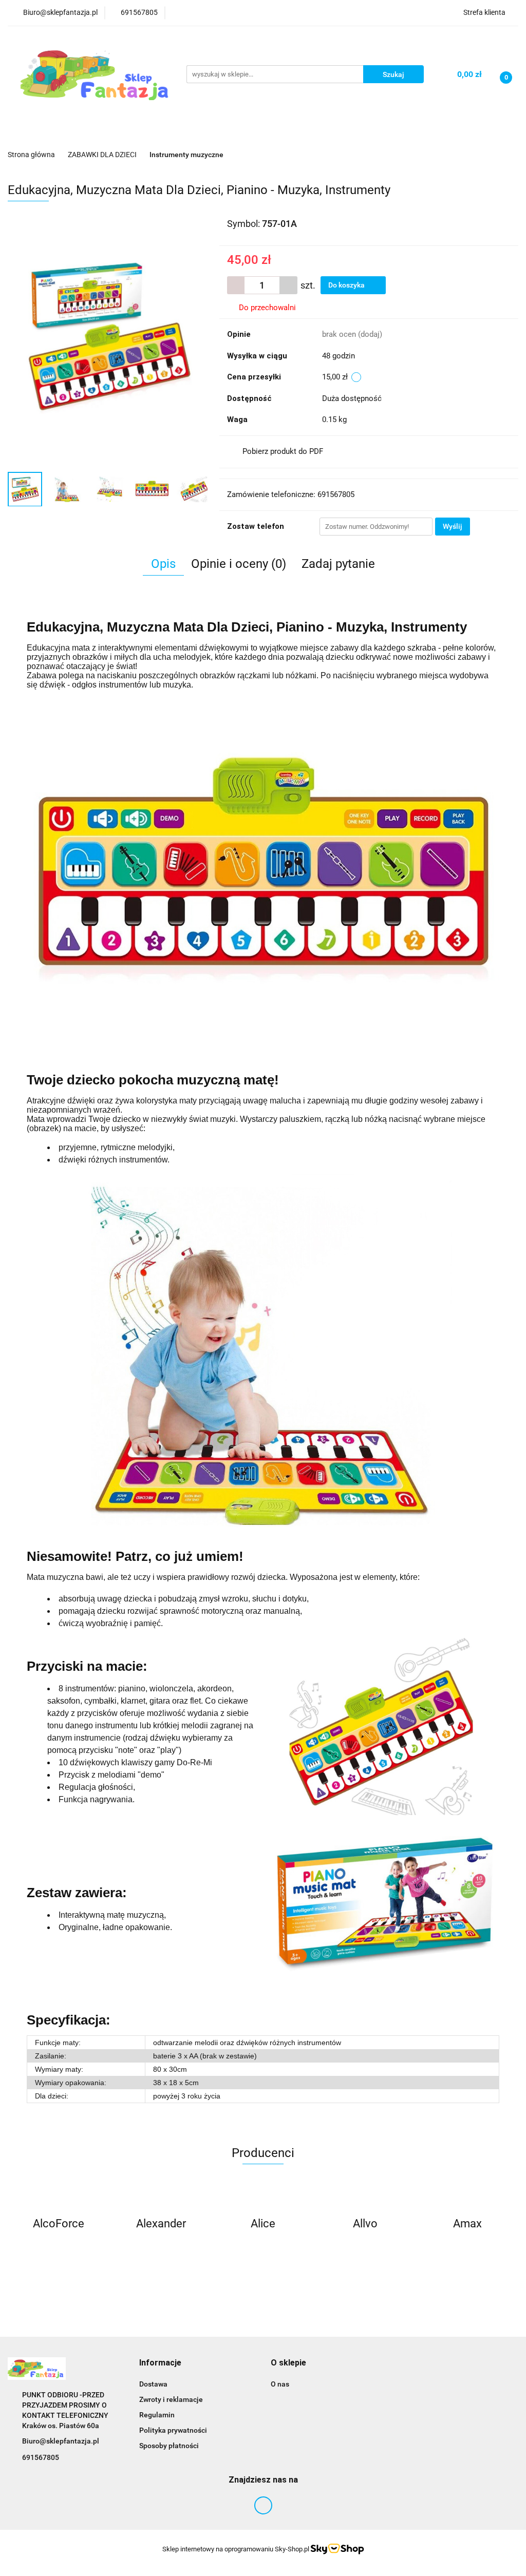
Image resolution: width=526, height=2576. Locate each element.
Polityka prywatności (173, 2430)
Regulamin (157, 2415)
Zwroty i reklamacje (171, 2399)
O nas (280, 2384)
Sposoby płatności (169, 2446)
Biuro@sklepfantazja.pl (61, 2441)
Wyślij (453, 526)
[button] (160, 2363)
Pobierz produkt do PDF (283, 451)
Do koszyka (347, 285)
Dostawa (153, 2384)
